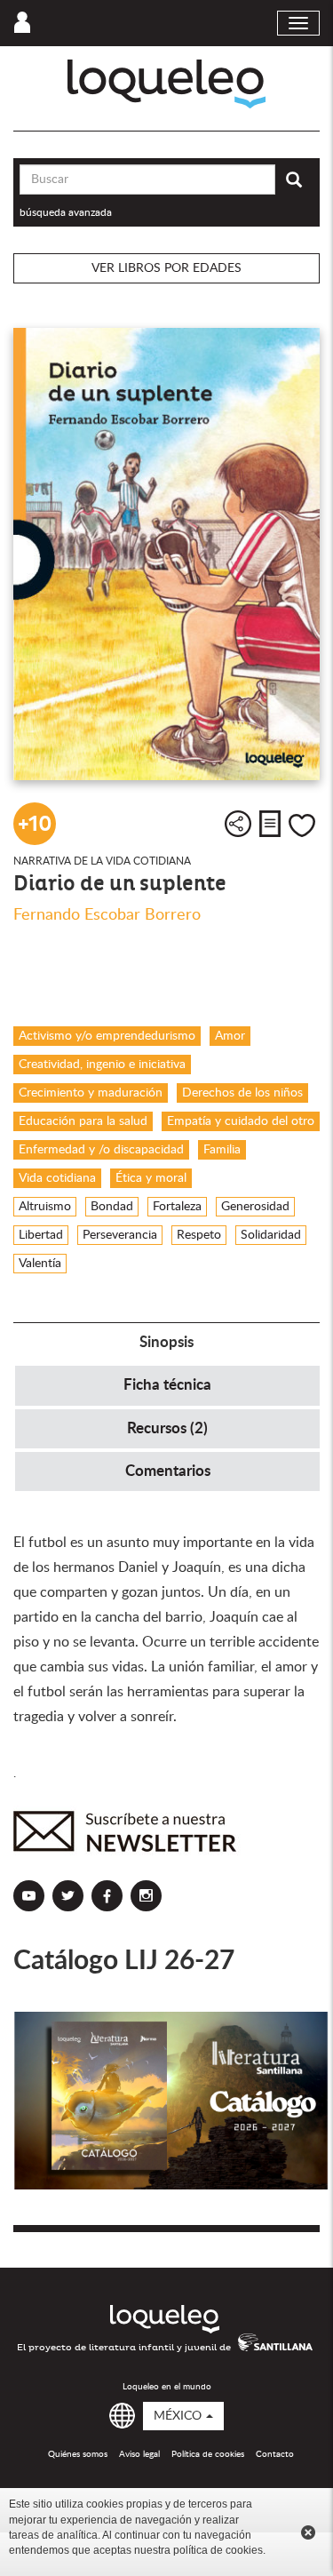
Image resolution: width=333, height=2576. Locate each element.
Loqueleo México (166, 84)
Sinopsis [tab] (166, 1342)
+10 (35, 824)
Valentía (40, 1264)
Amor (230, 1036)
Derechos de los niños (242, 1093)
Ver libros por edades (166, 268)
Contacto (275, 2454)
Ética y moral (151, 1178)
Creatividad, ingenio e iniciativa (102, 1065)
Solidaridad (271, 1235)
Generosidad (255, 1207)
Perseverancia (120, 1235)
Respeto (199, 1235)
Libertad (41, 1235)
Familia (222, 1150)
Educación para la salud (83, 1121)
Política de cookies (208, 2454)
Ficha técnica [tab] (167, 1385)
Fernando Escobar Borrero (107, 915)
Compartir (238, 824)
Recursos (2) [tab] (167, 1428)
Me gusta (302, 825)
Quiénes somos (78, 2454)
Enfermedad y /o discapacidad (101, 1150)
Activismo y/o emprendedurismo (107, 1036)
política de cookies (218, 2550)
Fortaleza (177, 1207)
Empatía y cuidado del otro (241, 1121)
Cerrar (308, 2532)
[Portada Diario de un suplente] (166, 554)
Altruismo (45, 1207)
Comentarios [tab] (168, 1471)
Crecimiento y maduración (91, 1093)
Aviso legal (139, 2454)
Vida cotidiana (57, 1178)
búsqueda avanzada (66, 212)
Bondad (112, 1207)
